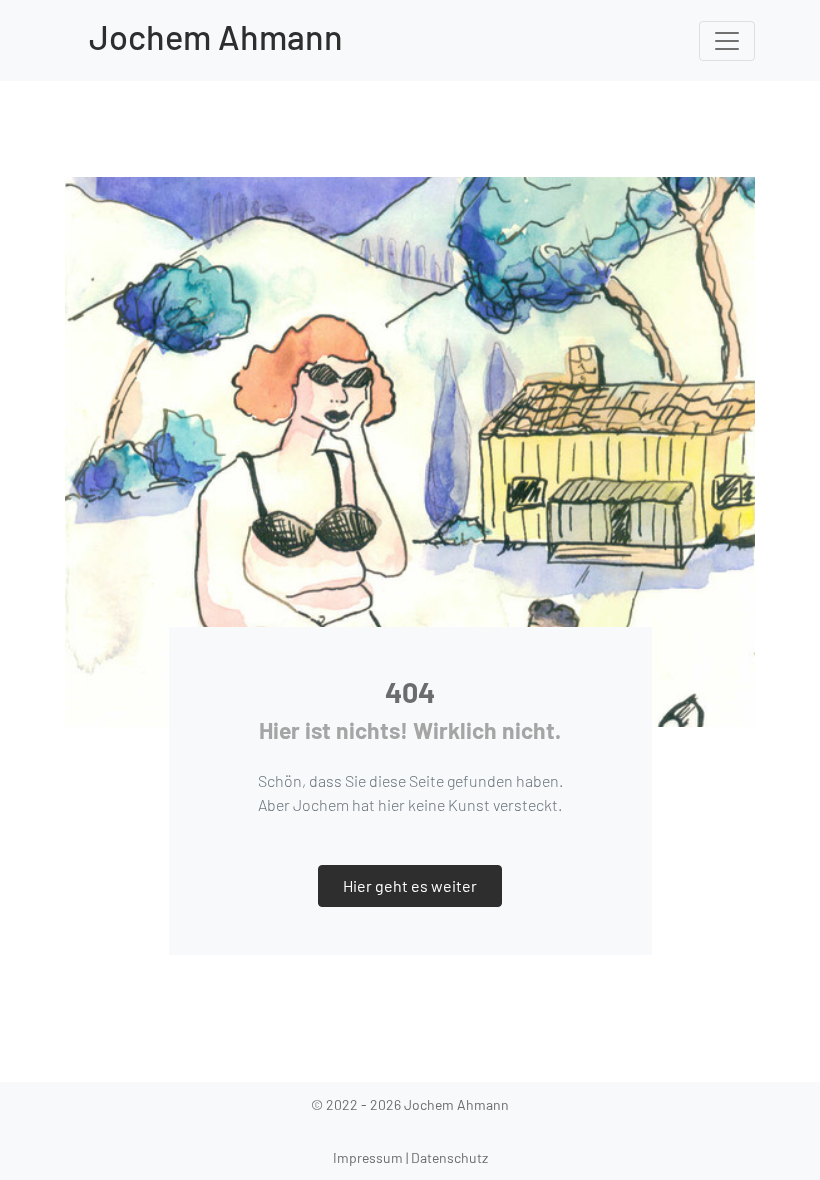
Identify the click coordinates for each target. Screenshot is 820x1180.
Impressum (368, 1157)
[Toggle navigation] (727, 41)
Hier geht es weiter (410, 885)
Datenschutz (449, 1157)
